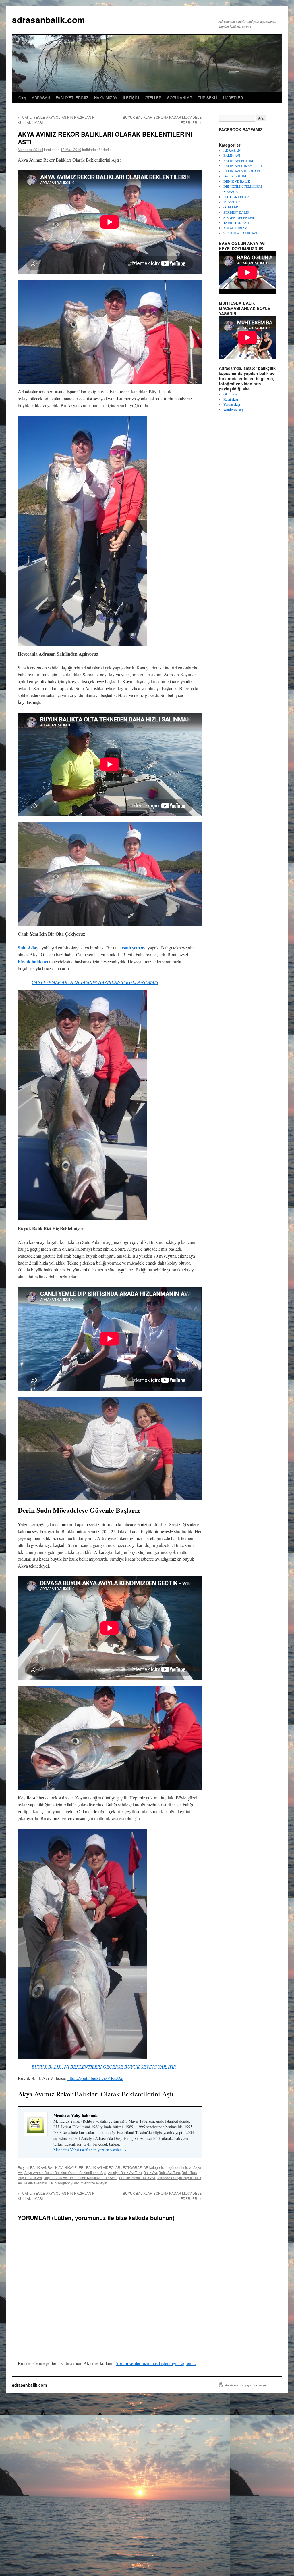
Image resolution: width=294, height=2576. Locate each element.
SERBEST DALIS (236, 212)
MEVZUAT (232, 202)
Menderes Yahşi (30, 149)
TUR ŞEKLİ (208, 98)
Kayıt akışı (231, 399)
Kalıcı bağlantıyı (61, 2183)
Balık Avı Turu (169, 2172)
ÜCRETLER (233, 98)
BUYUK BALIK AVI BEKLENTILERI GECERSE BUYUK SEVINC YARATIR (104, 2067)
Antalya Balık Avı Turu (125, 2172)
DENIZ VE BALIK (237, 181)
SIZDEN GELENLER (239, 217)
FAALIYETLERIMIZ (72, 98)
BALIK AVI (38, 2167)
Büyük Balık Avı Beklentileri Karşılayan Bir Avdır (81, 2178)
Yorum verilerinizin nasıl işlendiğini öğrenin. (156, 2363)
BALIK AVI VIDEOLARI (104, 2167)
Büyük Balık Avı (30, 2178)
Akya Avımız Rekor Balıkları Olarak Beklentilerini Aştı (65, 2172)
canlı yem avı (135, 948)
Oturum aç (231, 394)
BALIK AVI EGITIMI (239, 160)
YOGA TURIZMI (236, 228)
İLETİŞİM (131, 98)
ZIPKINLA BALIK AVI (240, 233)
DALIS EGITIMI (235, 176)
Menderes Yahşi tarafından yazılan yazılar (90, 2150)
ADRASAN (41, 98)
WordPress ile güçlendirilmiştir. (246, 2385)
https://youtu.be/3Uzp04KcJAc (95, 2078)
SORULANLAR (180, 98)
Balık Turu (189, 2172)
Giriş (22, 98)
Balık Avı (150, 2172)
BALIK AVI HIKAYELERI (66, 2167)
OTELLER (153, 98)
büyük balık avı (33, 961)
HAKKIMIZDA (106, 98)
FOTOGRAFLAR (136, 2167)
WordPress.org (234, 409)
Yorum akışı (232, 404)
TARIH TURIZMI (236, 223)
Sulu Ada (27, 948)
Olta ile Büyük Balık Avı (137, 2178)
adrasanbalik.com (49, 19)
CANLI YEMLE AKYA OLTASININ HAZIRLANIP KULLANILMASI (95, 982)
